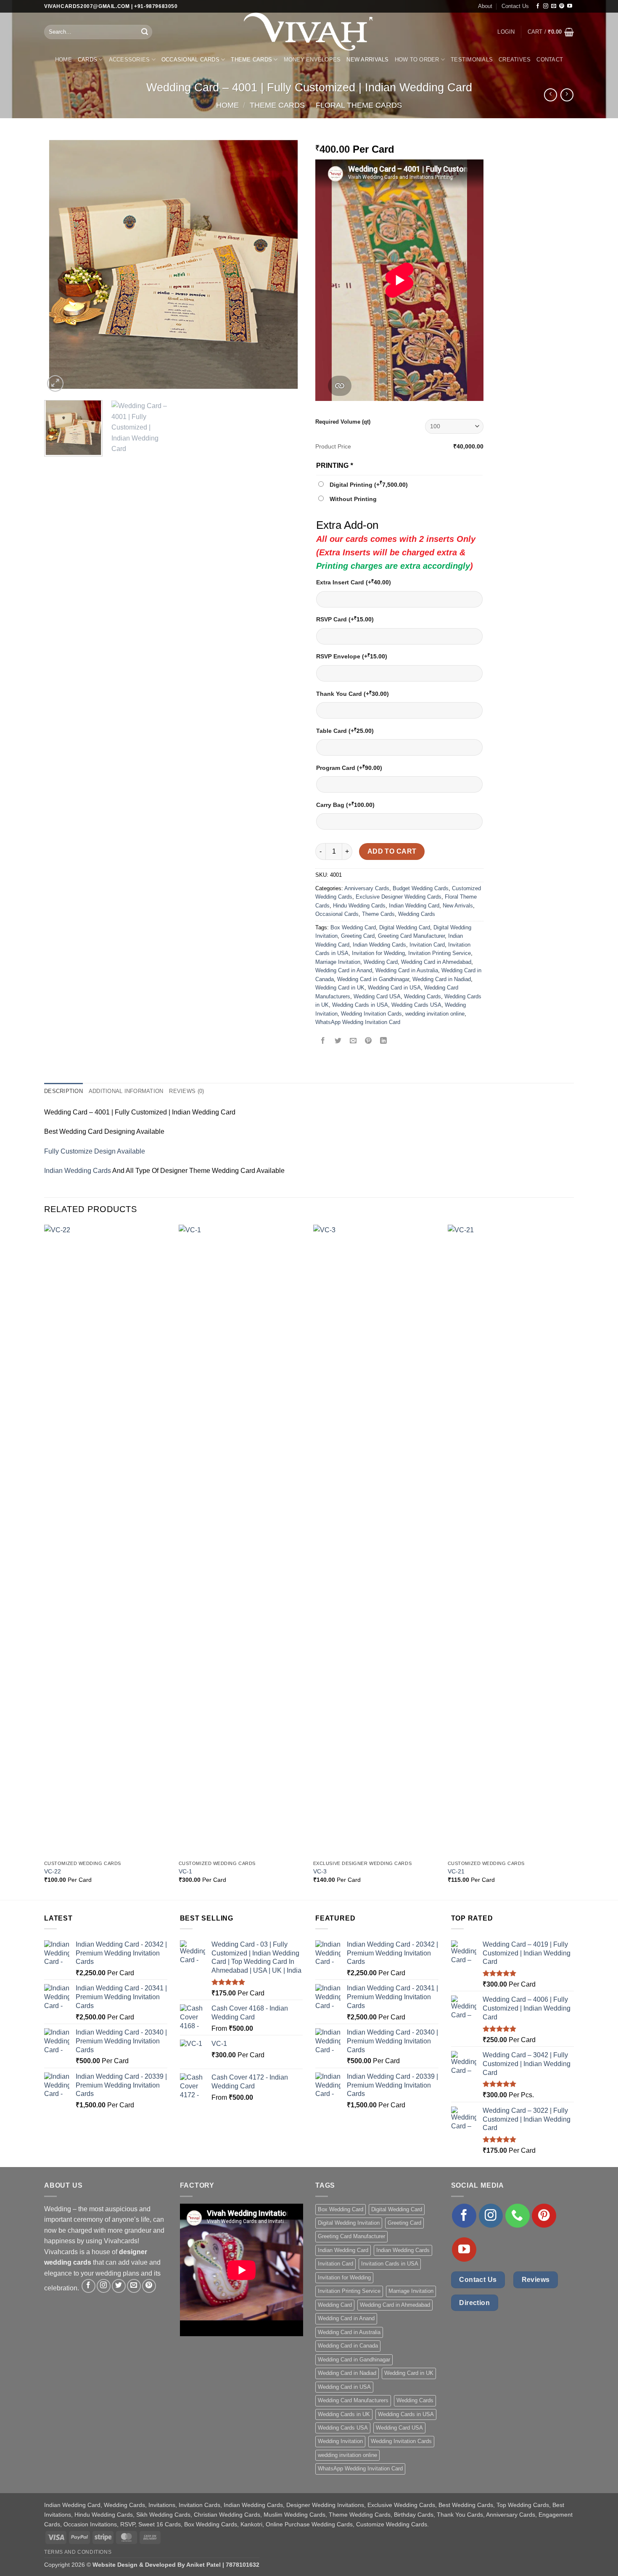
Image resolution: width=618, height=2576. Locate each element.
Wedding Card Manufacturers (353, 2400)
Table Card (345, 731)
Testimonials (472, 60)
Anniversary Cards (367, 888)
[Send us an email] (554, 6)
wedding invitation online (435, 1014)
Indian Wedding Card (414, 906)
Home (63, 60)
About (485, 6)
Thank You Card (353, 694)
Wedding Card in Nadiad (442, 979)
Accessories (129, 60)
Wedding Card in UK (340, 988)
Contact (550, 60)
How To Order (417, 60)
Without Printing (353, 499)
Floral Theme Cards (359, 105)
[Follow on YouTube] (570, 6)
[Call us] (518, 2216)
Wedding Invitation (340, 2441)
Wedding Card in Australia (407, 970)
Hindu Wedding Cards (359, 906)
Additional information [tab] (126, 1091)
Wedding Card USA (377, 996)
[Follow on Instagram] (546, 6)
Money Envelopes (312, 60)
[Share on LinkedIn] (384, 1041)
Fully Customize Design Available (95, 1151)
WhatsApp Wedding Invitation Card (358, 1022)
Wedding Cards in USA (360, 1005)
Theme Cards (251, 60)
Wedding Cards (417, 914)
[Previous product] (567, 95)
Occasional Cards (190, 60)
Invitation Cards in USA (390, 2264)
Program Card (349, 768)
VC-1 (185, 1871)
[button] (506, 32)
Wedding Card (381, 962)
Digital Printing (369, 485)
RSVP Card (345, 619)
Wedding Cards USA (416, 1005)
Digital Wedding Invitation (349, 2223)
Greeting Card (358, 936)
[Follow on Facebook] (538, 6)
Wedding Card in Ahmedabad (436, 962)
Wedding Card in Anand (344, 970)
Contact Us (515, 6)
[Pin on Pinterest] (368, 1041)
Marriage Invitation (338, 962)
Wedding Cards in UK (344, 2414)
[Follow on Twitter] (119, 2286)
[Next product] (551, 95)
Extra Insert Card (354, 582)
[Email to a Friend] (353, 1041)
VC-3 (320, 1871)
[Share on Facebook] (323, 1041)
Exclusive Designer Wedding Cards (399, 897)
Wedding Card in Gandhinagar (373, 979)
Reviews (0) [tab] (186, 1091)
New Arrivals (367, 60)
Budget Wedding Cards (421, 888)
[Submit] (145, 32)
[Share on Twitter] (338, 1041)
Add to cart (392, 851)
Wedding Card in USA (394, 988)
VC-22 (53, 1871)
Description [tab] (63, 1091)
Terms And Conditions (78, 2552)
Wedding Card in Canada (348, 2346)
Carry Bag (345, 805)
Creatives (515, 60)
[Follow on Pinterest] (562, 6)
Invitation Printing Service (440, 953)
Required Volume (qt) (343, 422)
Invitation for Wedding (378, 953)
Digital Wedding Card (405, 927)
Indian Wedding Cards (379, 945)
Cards (87, 60)
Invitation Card (427, 945)
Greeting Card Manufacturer (411, 936)
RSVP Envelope (352, 656)
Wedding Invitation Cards (371, 1014)
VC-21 (456, 1871)
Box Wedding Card (353, 927)
